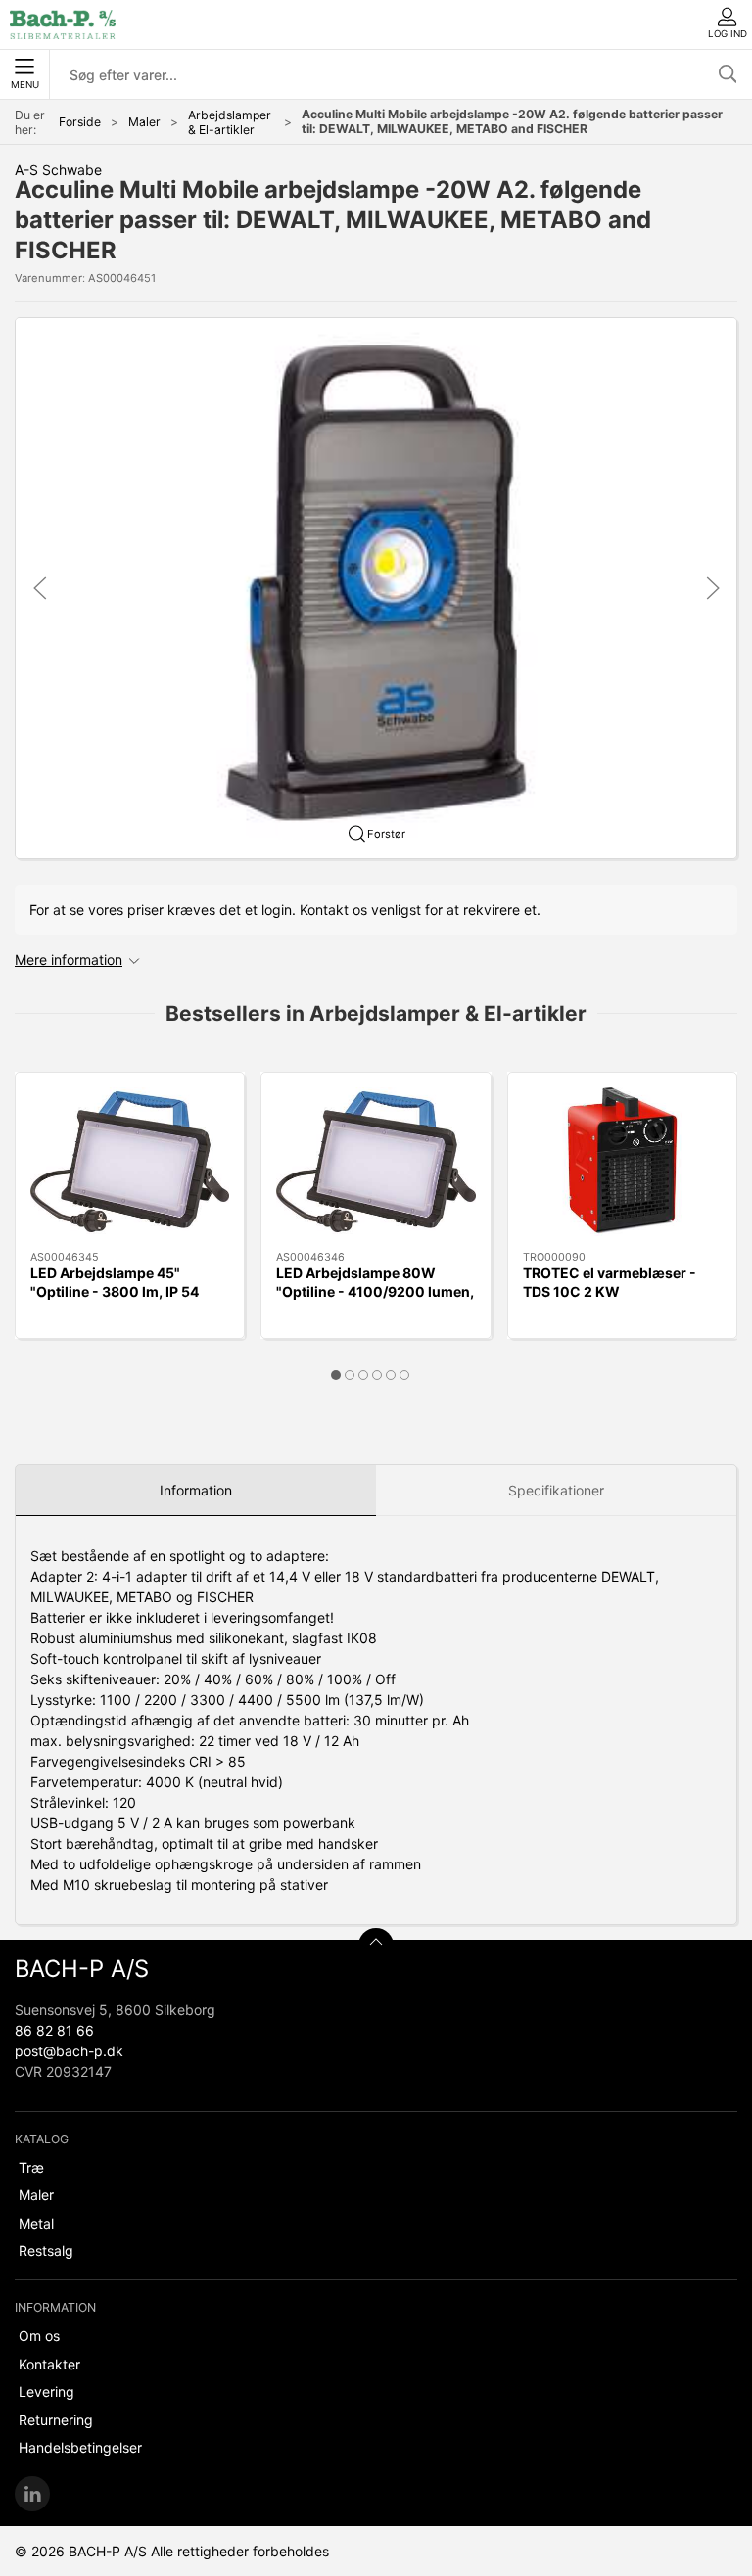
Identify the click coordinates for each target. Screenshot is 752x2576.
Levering (47, 2392)
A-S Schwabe (58, 170)
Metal (36, 2223)
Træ (31, 2167)
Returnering (56, 2420)
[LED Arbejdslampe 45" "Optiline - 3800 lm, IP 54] (130, 1162)
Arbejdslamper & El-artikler (230, 122)
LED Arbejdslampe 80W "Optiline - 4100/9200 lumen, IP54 (375, 1292)
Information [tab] (196, 1490)
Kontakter (49, 2364)
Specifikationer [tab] (556, 1490)
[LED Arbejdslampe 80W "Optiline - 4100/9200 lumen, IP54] (376, 1162)
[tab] (336, 1375)
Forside (80, 122)
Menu (25, 85)
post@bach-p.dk (69, 2051)
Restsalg (46, 2251)
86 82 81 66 (54, 2030)
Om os (39, 2336)
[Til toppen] (376, 1946)
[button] (376, 587)
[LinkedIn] (32, 2494)
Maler (144, 122)
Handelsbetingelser (80, 2447)
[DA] (63, 24)
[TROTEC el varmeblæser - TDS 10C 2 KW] (622, 1162)
